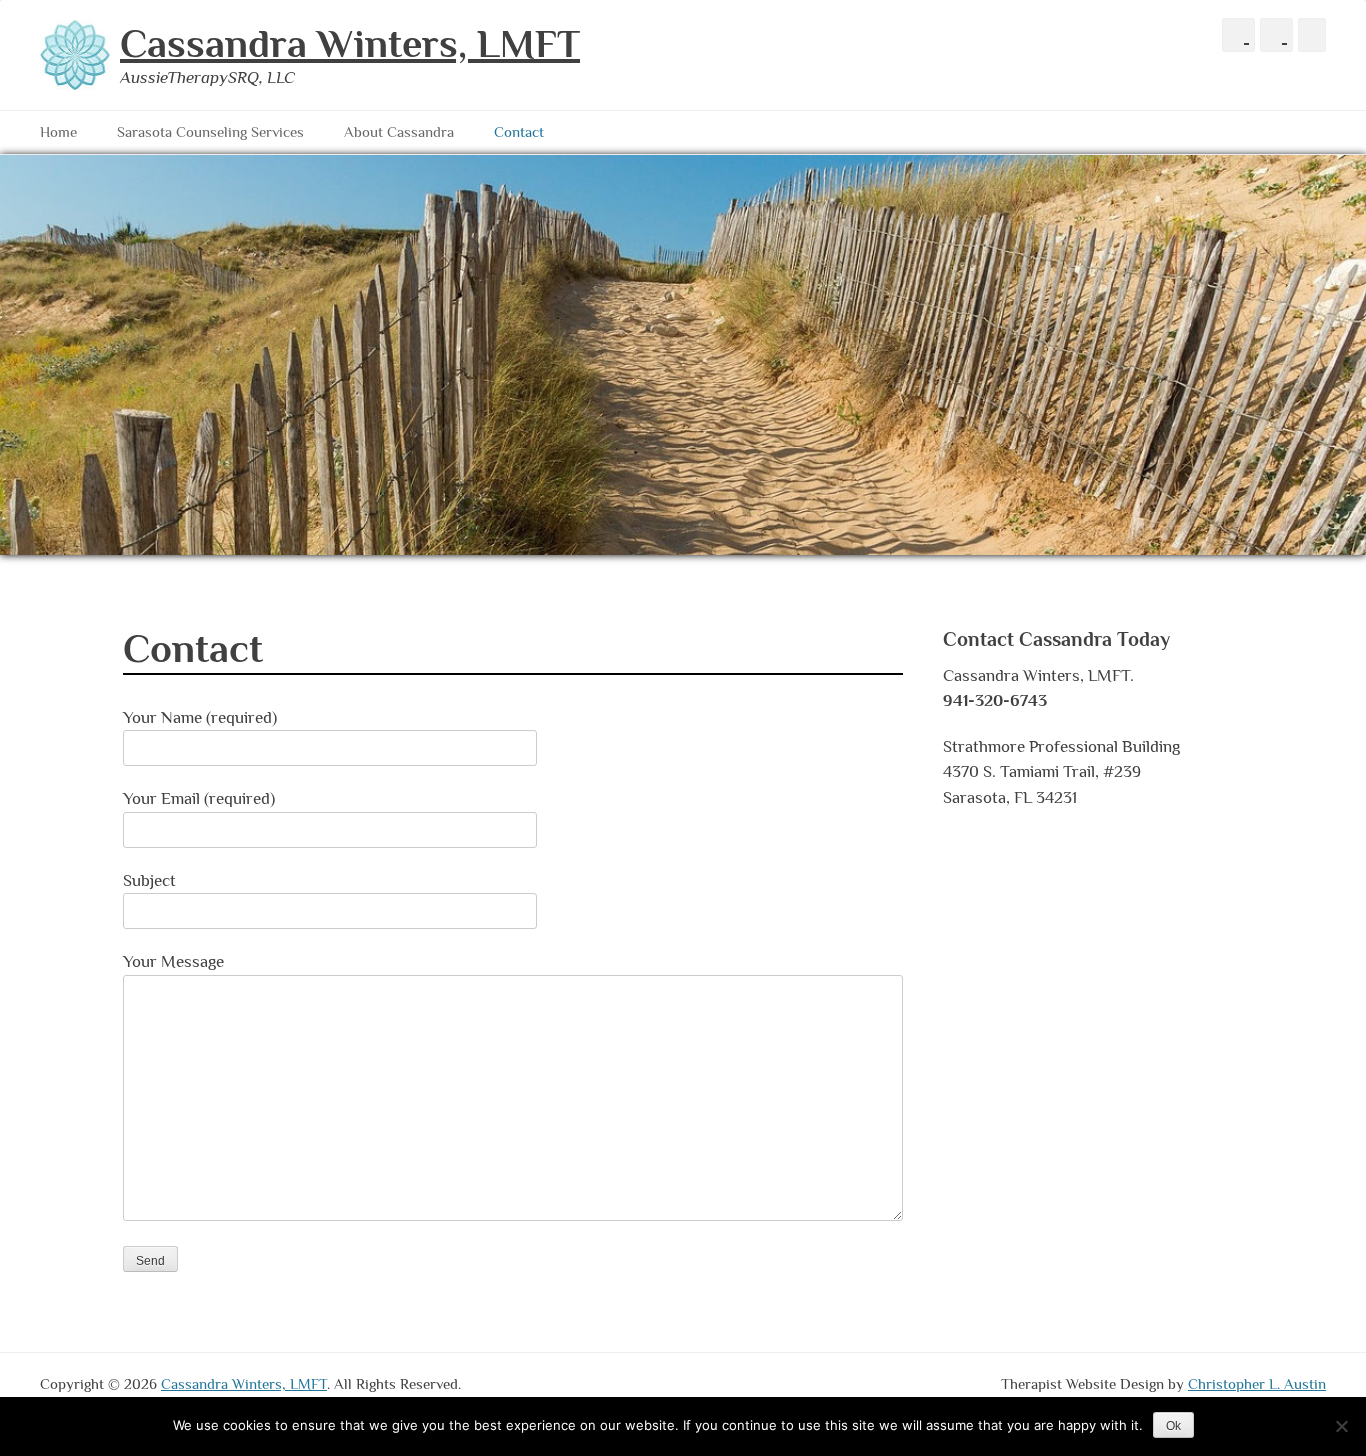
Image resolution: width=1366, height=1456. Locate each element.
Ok (1173, 1426)
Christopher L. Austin (1257, 1383)
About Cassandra (399, 131)
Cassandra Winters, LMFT (350, 43)
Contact (519, 131)
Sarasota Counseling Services (210, 131)
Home (58, 131)
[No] (1341, 1426)
